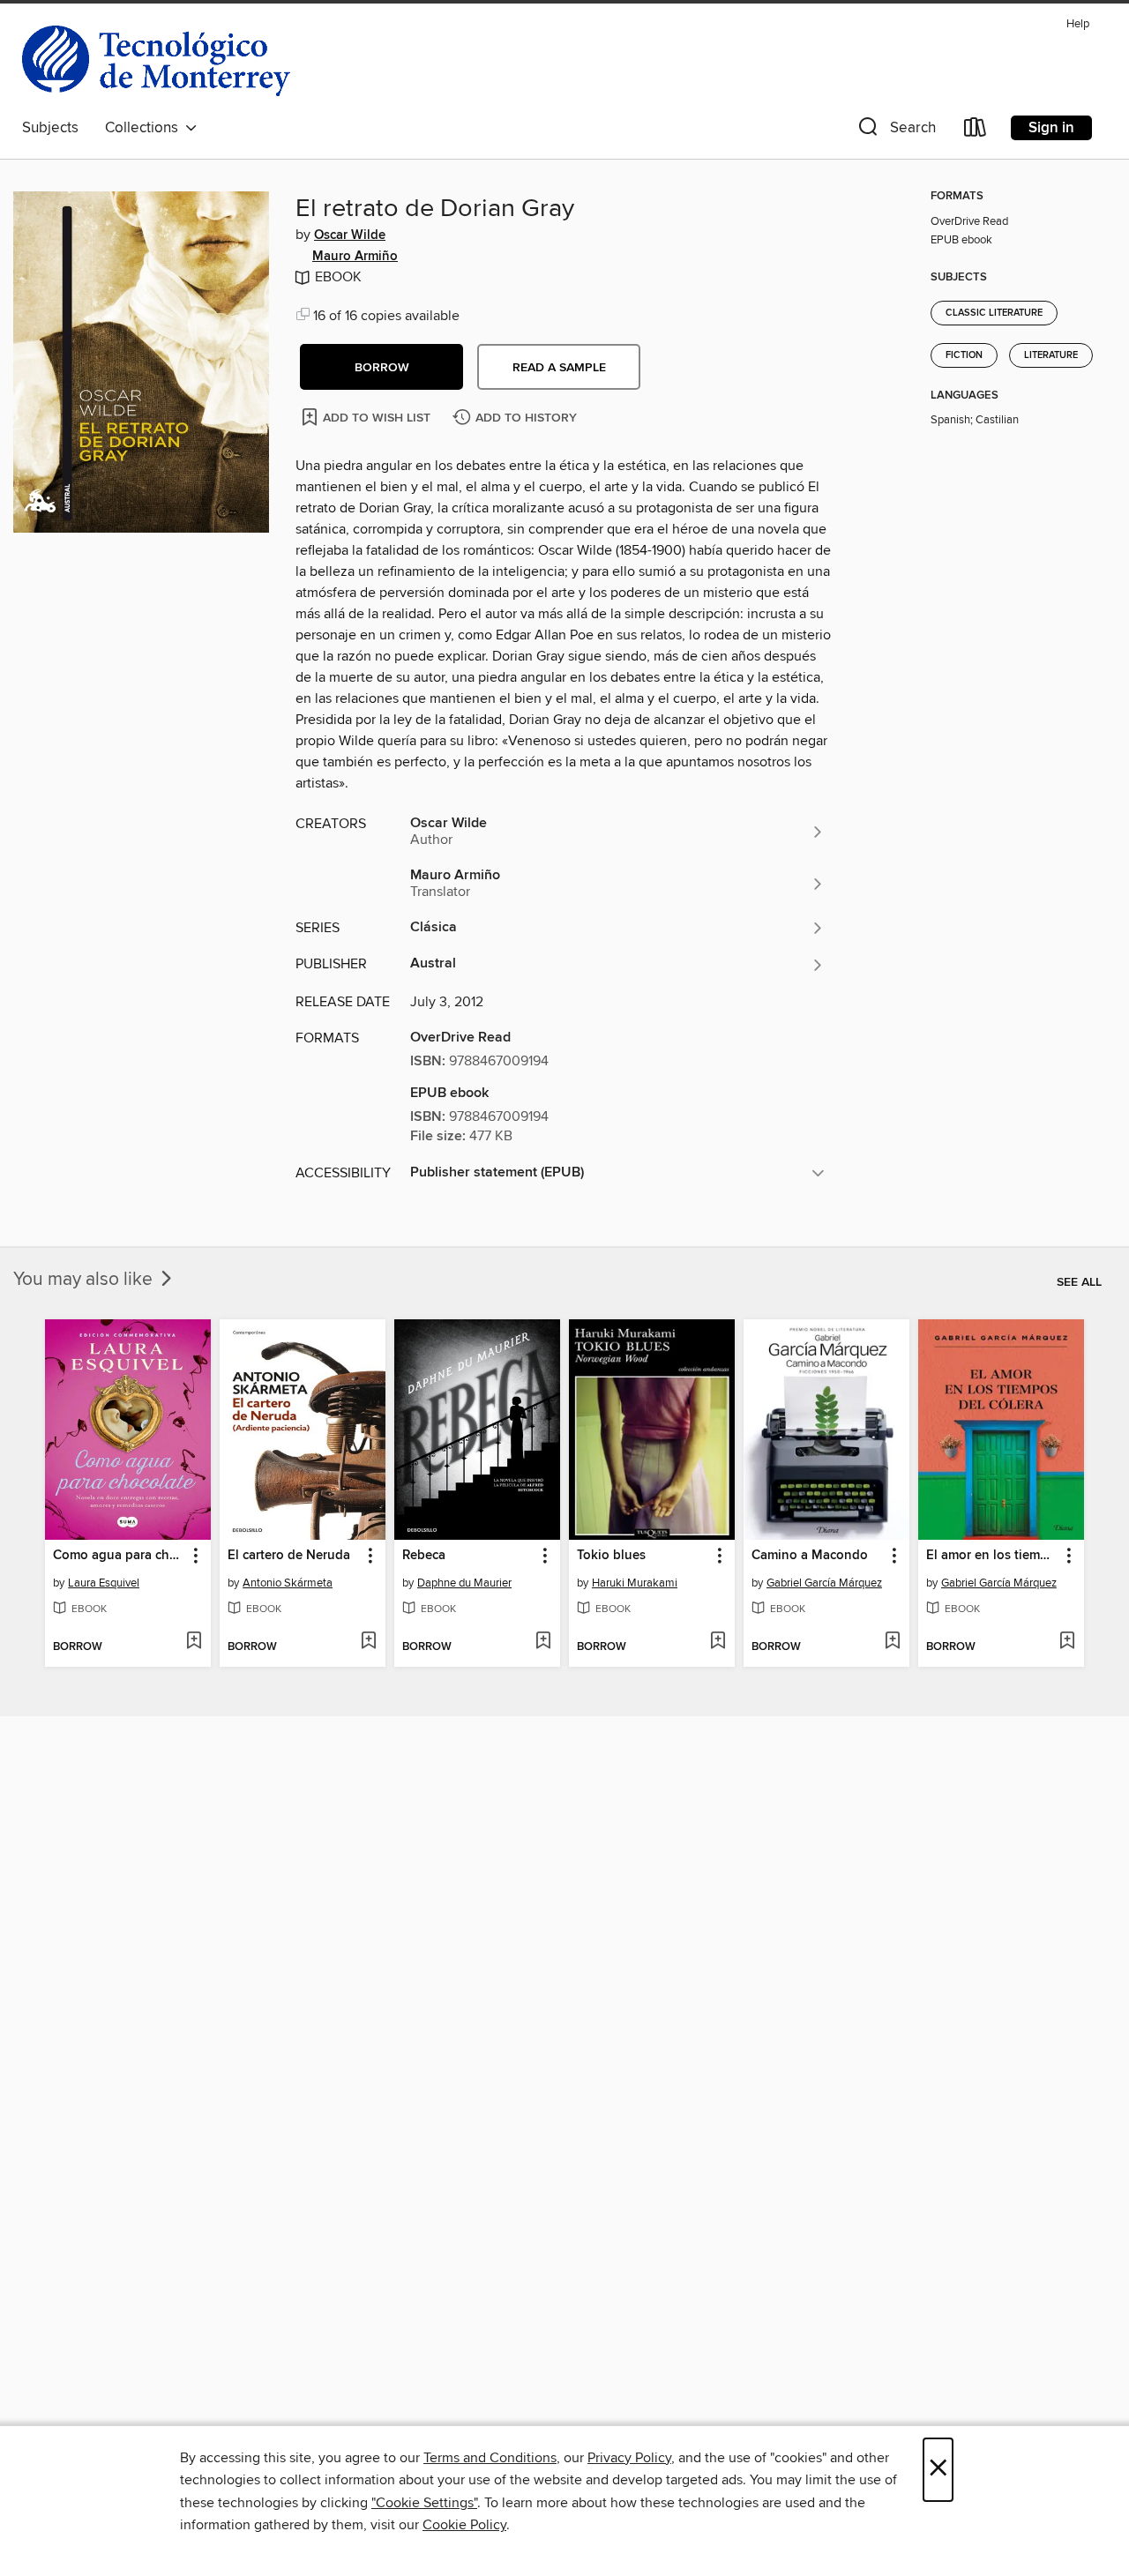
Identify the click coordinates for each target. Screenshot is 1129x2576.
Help (1078, 24)
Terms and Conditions (490, 2458)
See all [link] (1079, 1282)
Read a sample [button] (559, 368)
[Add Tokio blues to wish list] (718, 1642)
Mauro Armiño (355, 257)
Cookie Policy (464, 2525)
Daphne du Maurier (464, 1583)
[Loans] (976, 131)
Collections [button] (145, 128)
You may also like (85, 1280)
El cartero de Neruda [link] (289, 1556)
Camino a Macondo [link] (810, 1556)
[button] (895, 131)
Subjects (50, 128)
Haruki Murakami (635, 1583)
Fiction (964, 355)
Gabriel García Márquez (824, 1583)
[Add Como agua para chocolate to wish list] (194, 1642)
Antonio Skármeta (288, 1583)
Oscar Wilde (350, 235)
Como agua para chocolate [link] (120, 1556)
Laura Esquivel (104, 1583)
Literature (1051, 355)
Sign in (1051, 128)
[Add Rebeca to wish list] (543, 1642)
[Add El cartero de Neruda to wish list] (368, 1642)
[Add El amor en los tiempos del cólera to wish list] (1067, 1642)
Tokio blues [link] (611, 1556)
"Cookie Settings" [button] (424, 2503)
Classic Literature (994, 313)
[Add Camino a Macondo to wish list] (892, 1642)
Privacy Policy (629, 2458)
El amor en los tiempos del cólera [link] (993, 1556)
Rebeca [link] (424, 1556)
